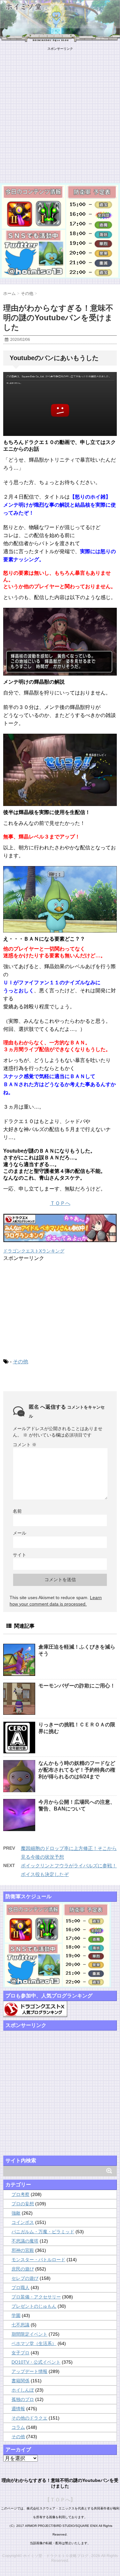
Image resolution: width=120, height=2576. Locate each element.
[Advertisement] (60, 111)
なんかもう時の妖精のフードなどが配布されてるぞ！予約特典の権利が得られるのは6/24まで (77, 1770)
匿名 (34, 1407)
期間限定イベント (29, 2334)
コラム (18, 2427)
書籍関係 (20, 2381)
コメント (25, 1445)
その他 (20, 1362)
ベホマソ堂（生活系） (34, 2343)
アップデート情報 (29, 2371)
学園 (16, 2315)
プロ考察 (20, 2194)
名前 (17, 1511)
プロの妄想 (23, 2204)
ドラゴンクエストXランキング (34, 1251)
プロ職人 (20, 2288)
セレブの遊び (25, 2278)
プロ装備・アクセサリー (36, 2297)
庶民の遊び (23, 2269)
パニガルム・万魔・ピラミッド (43, 2232)
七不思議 (20, 2325)
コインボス (23, 2222)
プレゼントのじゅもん (34, 2306)
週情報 (18, 2409)
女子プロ (20, 2353)
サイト (20, 1555)
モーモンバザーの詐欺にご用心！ (77, 1686)
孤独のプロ (23, 2399)
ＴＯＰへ (60, 1203)
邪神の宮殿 (23, 2250)
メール (20, 1533)
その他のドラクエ (29, 2418)
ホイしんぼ (23, 2390)
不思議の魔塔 (25, 2241)
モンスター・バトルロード (38, 2260)
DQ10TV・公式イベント (36, 2362)
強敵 (16, 2213)
